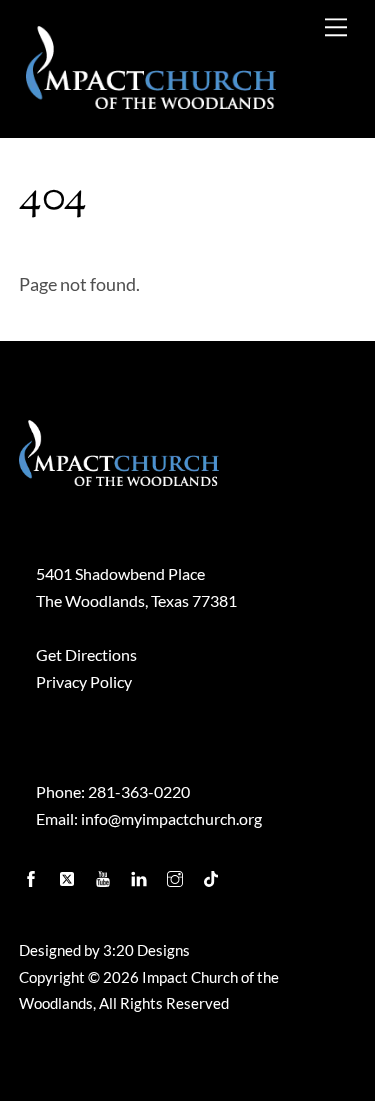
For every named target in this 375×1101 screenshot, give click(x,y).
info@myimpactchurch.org (171, 818)
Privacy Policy (84, 681)
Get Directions (86, 654)
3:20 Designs (146, 950)
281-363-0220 (139, 791)
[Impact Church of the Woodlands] (151, 100)
